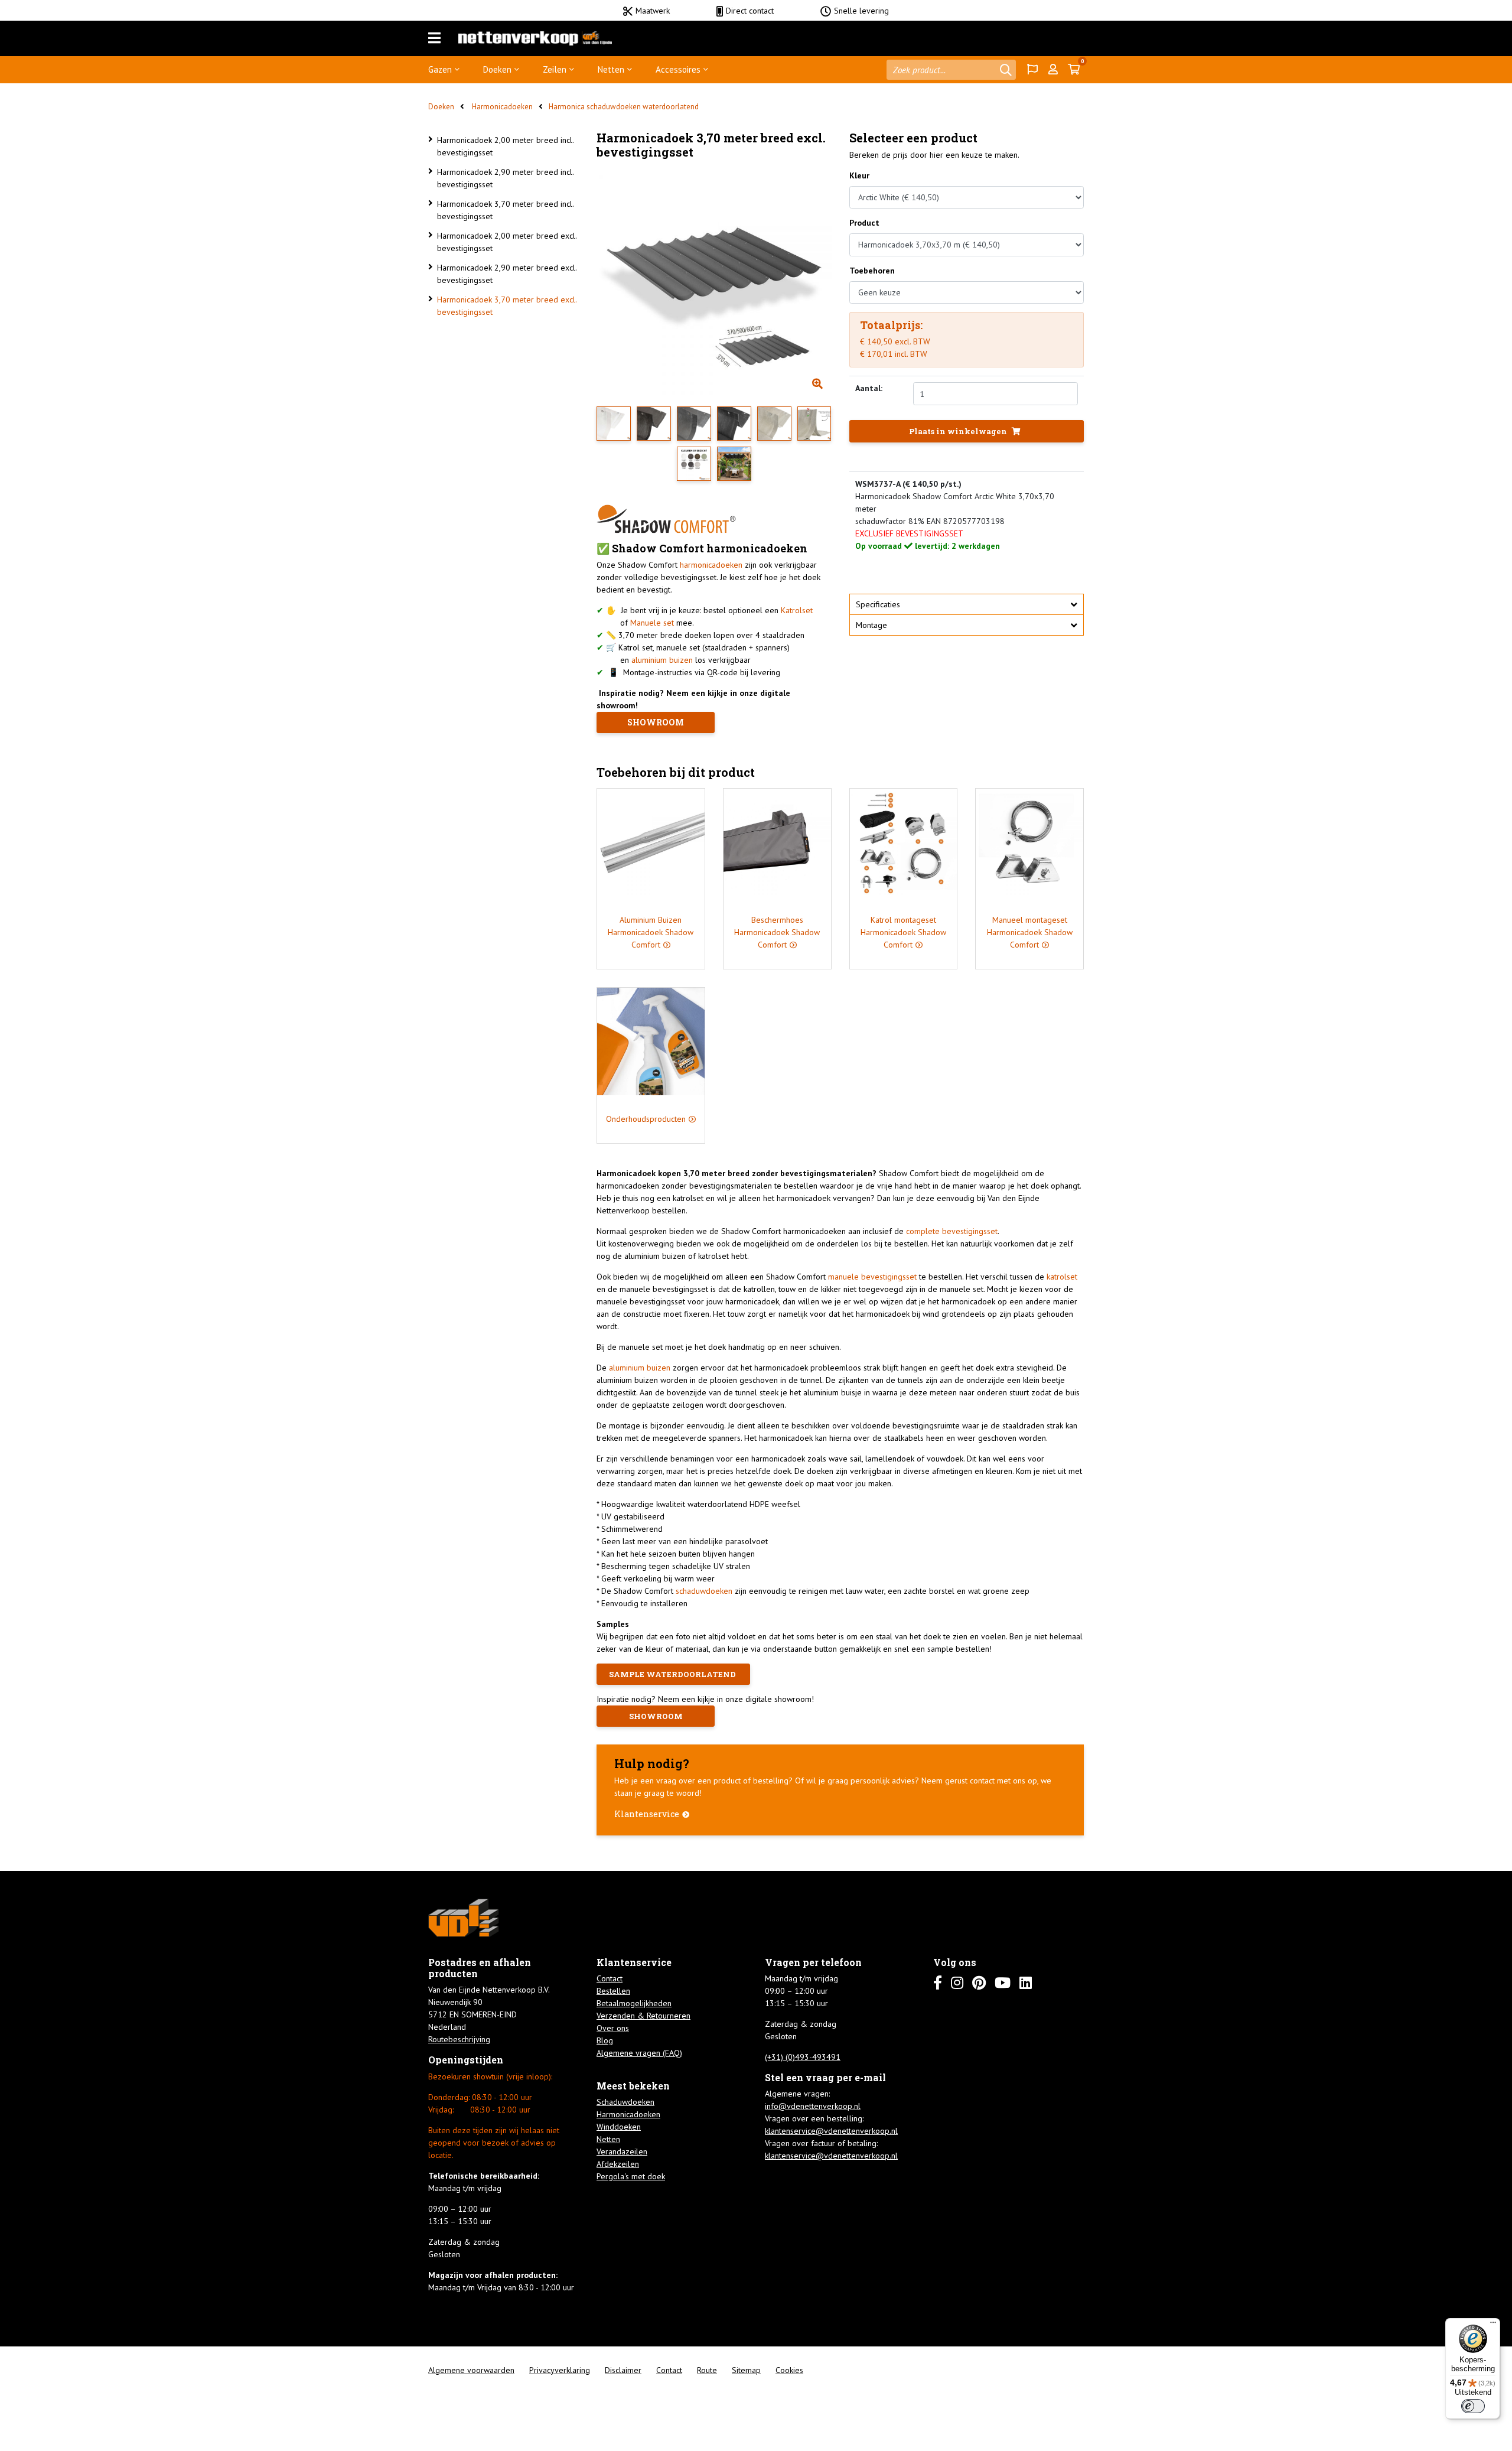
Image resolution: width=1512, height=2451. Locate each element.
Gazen (440, 69)
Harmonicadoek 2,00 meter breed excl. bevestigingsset (507, 242)
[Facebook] (938, 1983)
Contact (610, 1978)
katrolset (1062, 1277)
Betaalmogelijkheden (634, 2003)
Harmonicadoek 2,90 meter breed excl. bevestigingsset (507, 274)
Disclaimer (623, 2370)
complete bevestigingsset (952, 1231)
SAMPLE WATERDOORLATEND (673, 1674)
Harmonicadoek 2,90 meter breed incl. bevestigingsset (505, 178)
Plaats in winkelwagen (959, 431)
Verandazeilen (622, 2151)
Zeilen (555, 69)
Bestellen (613, 1991)
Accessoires (678, 69)
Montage (871, 625)
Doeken (497, 69)
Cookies (789, 2370)
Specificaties (878, 604)
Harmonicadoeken (501, 107)
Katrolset (797, 610)
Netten (611, 69)
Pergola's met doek (631, 2176)
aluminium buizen (662, 660)
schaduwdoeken (704, 1591)
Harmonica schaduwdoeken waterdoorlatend (624, 107)
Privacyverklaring (560, 2370)
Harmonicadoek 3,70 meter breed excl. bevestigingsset (507, 306)
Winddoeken (619, 2127)
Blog (605, 2040)
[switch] (1473, 2406)
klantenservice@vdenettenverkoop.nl (831, 2131)
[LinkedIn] (1026, 1983)
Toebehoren (872, 271)
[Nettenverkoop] (535, 38)
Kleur (859, 175)
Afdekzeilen (618, 2164)
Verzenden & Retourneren (643, 2016)
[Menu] (434, 38)
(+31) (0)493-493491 (803, 2057)
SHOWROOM (656, 722)
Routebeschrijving (459, 2039)
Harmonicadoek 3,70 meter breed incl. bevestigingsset (505, 210)
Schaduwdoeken (625, 2102)
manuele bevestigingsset (874, 1277)
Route (707, 2370)
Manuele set (652, 623)
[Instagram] (957, 1983)
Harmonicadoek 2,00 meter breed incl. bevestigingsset (505, 146)
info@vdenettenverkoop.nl (813, 2106)
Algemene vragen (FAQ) (639, 2053)
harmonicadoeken (711, 565)
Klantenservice (647, 1814)
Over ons (613, 2028)
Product (864, 223)
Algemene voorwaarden (471, 2370)
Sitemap (746, 2370)
